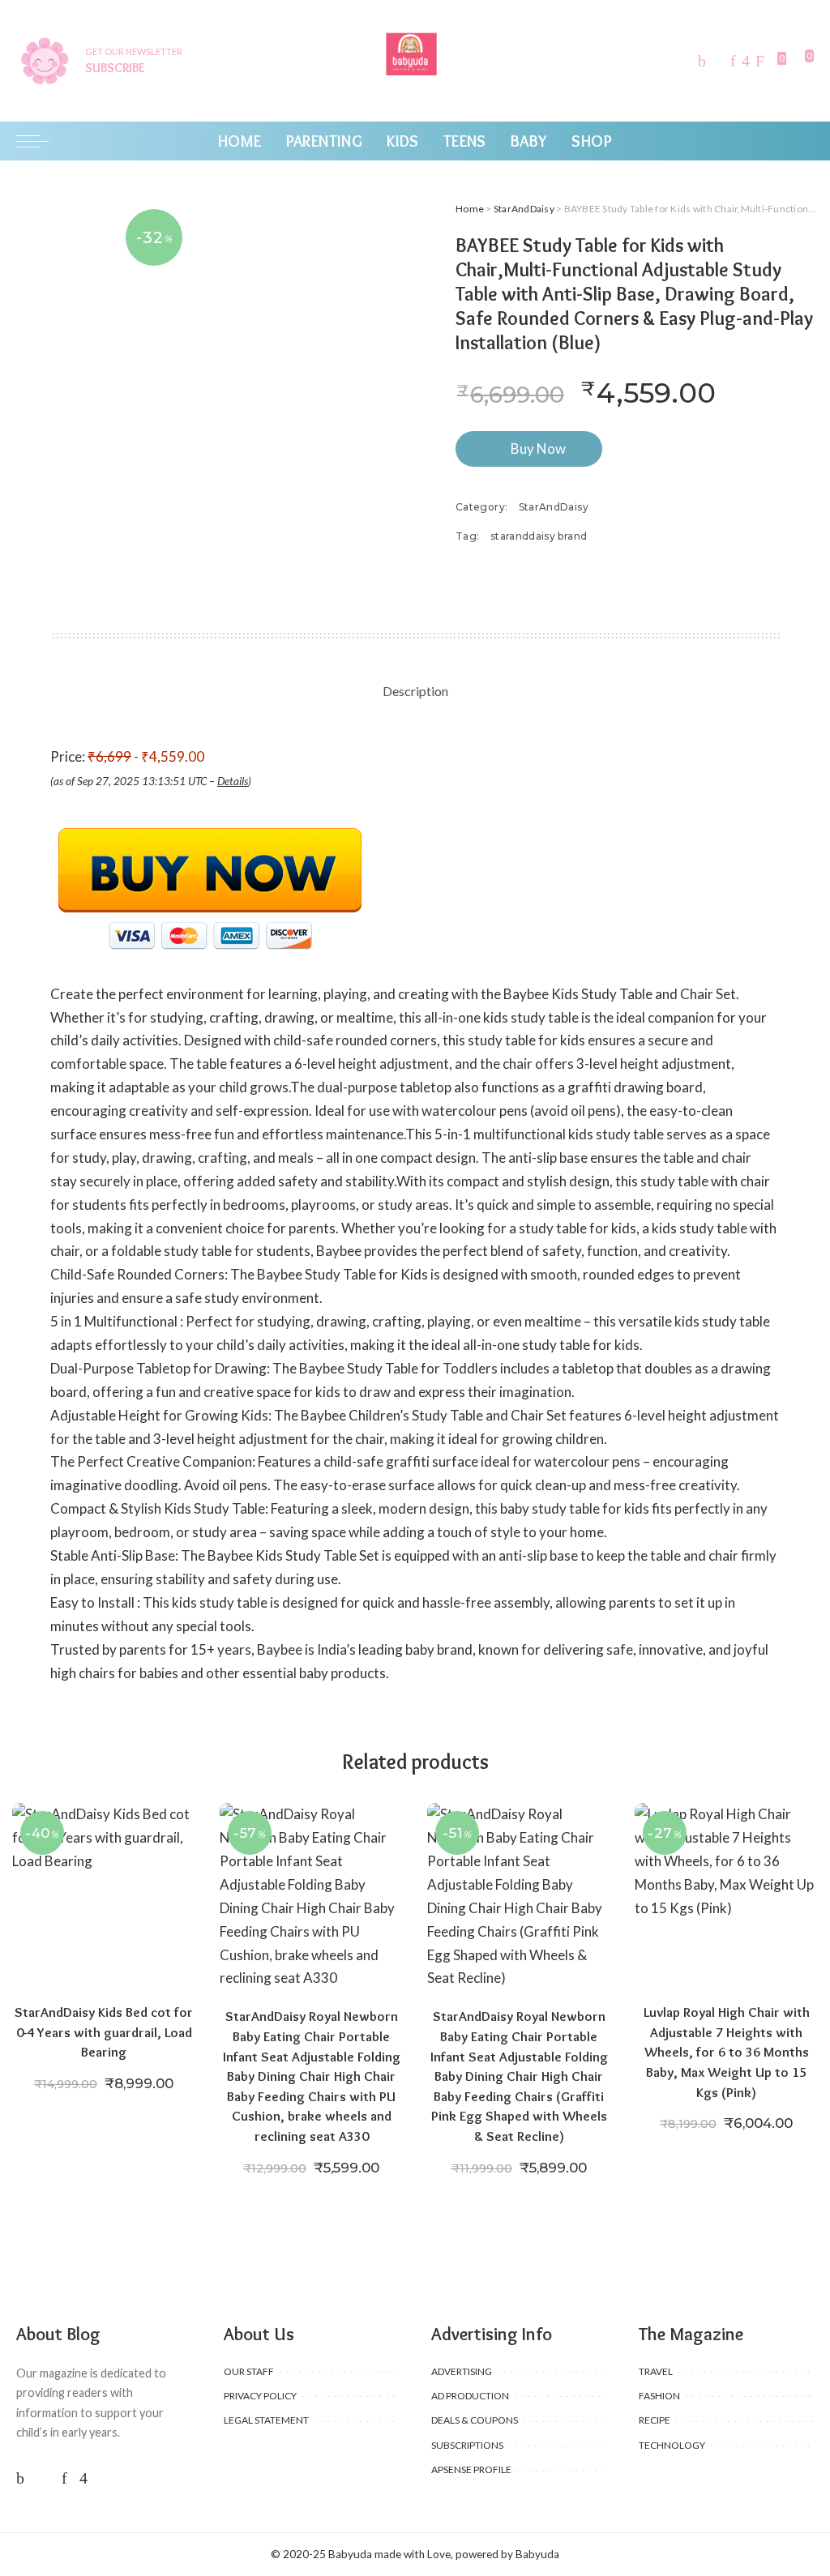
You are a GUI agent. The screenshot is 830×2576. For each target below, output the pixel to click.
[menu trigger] (41, 141)
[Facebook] (702, 61)
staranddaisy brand (539, 536)
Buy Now (538, 449)
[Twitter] (718, 61)
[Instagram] (746, 61)
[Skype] (760, 61)
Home (470, 209)
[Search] (804, 141)
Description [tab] (415, 691)
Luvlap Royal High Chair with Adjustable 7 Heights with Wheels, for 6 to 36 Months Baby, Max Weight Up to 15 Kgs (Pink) (727, 2052)
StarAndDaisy (524, 209)
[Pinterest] (733, 61)
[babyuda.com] (415, 61)
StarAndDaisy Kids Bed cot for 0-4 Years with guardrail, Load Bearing (104, 2032)
